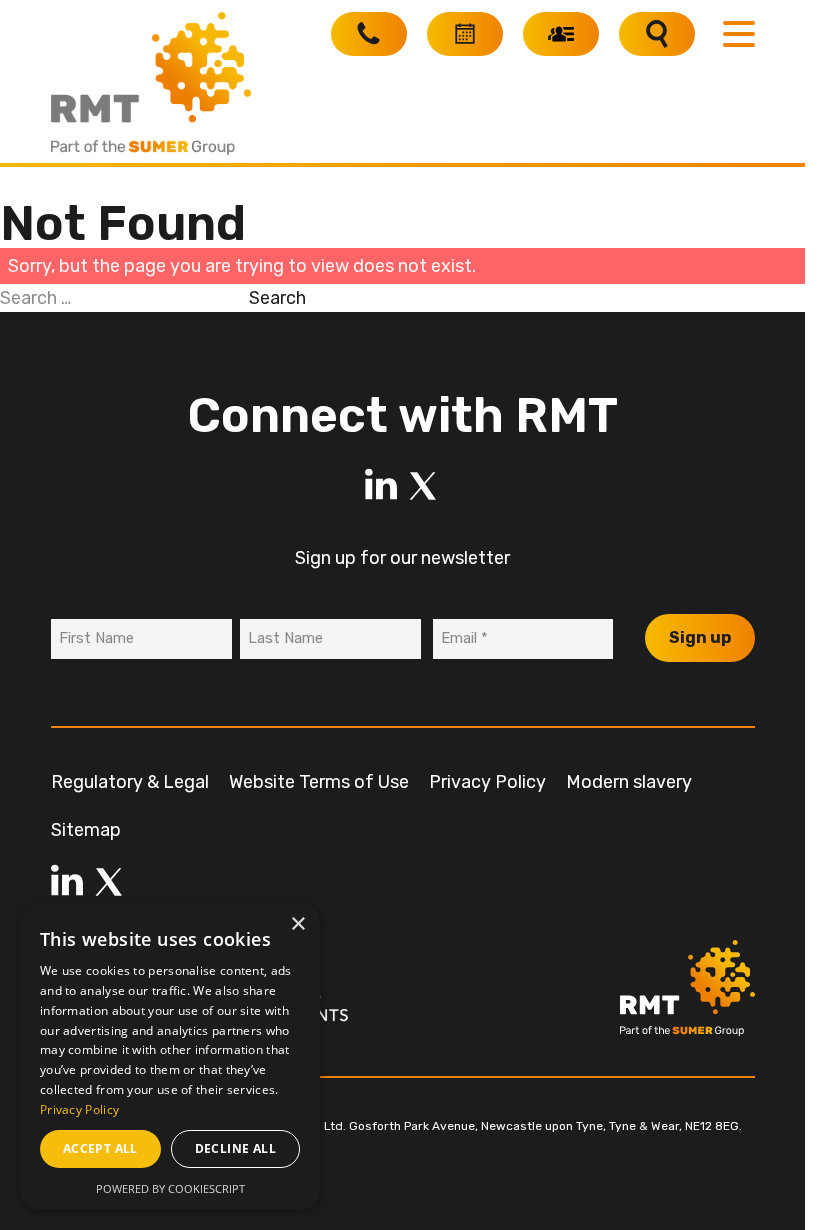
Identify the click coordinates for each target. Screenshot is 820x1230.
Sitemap (86, 830)
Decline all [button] (235, 1148)
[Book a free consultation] (465, 34)
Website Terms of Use (319, 782)
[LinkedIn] (381, 486)
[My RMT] (561, 34)
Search (277, 298)
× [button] (297, 924)
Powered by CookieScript (170, 1188)
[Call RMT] (369, 34)
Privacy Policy (487, 782)
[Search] (657, 34)
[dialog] (170, 1056)
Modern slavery (629, 782)
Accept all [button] (100, 1148)
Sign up (700, 637)
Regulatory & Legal (130, 782)
